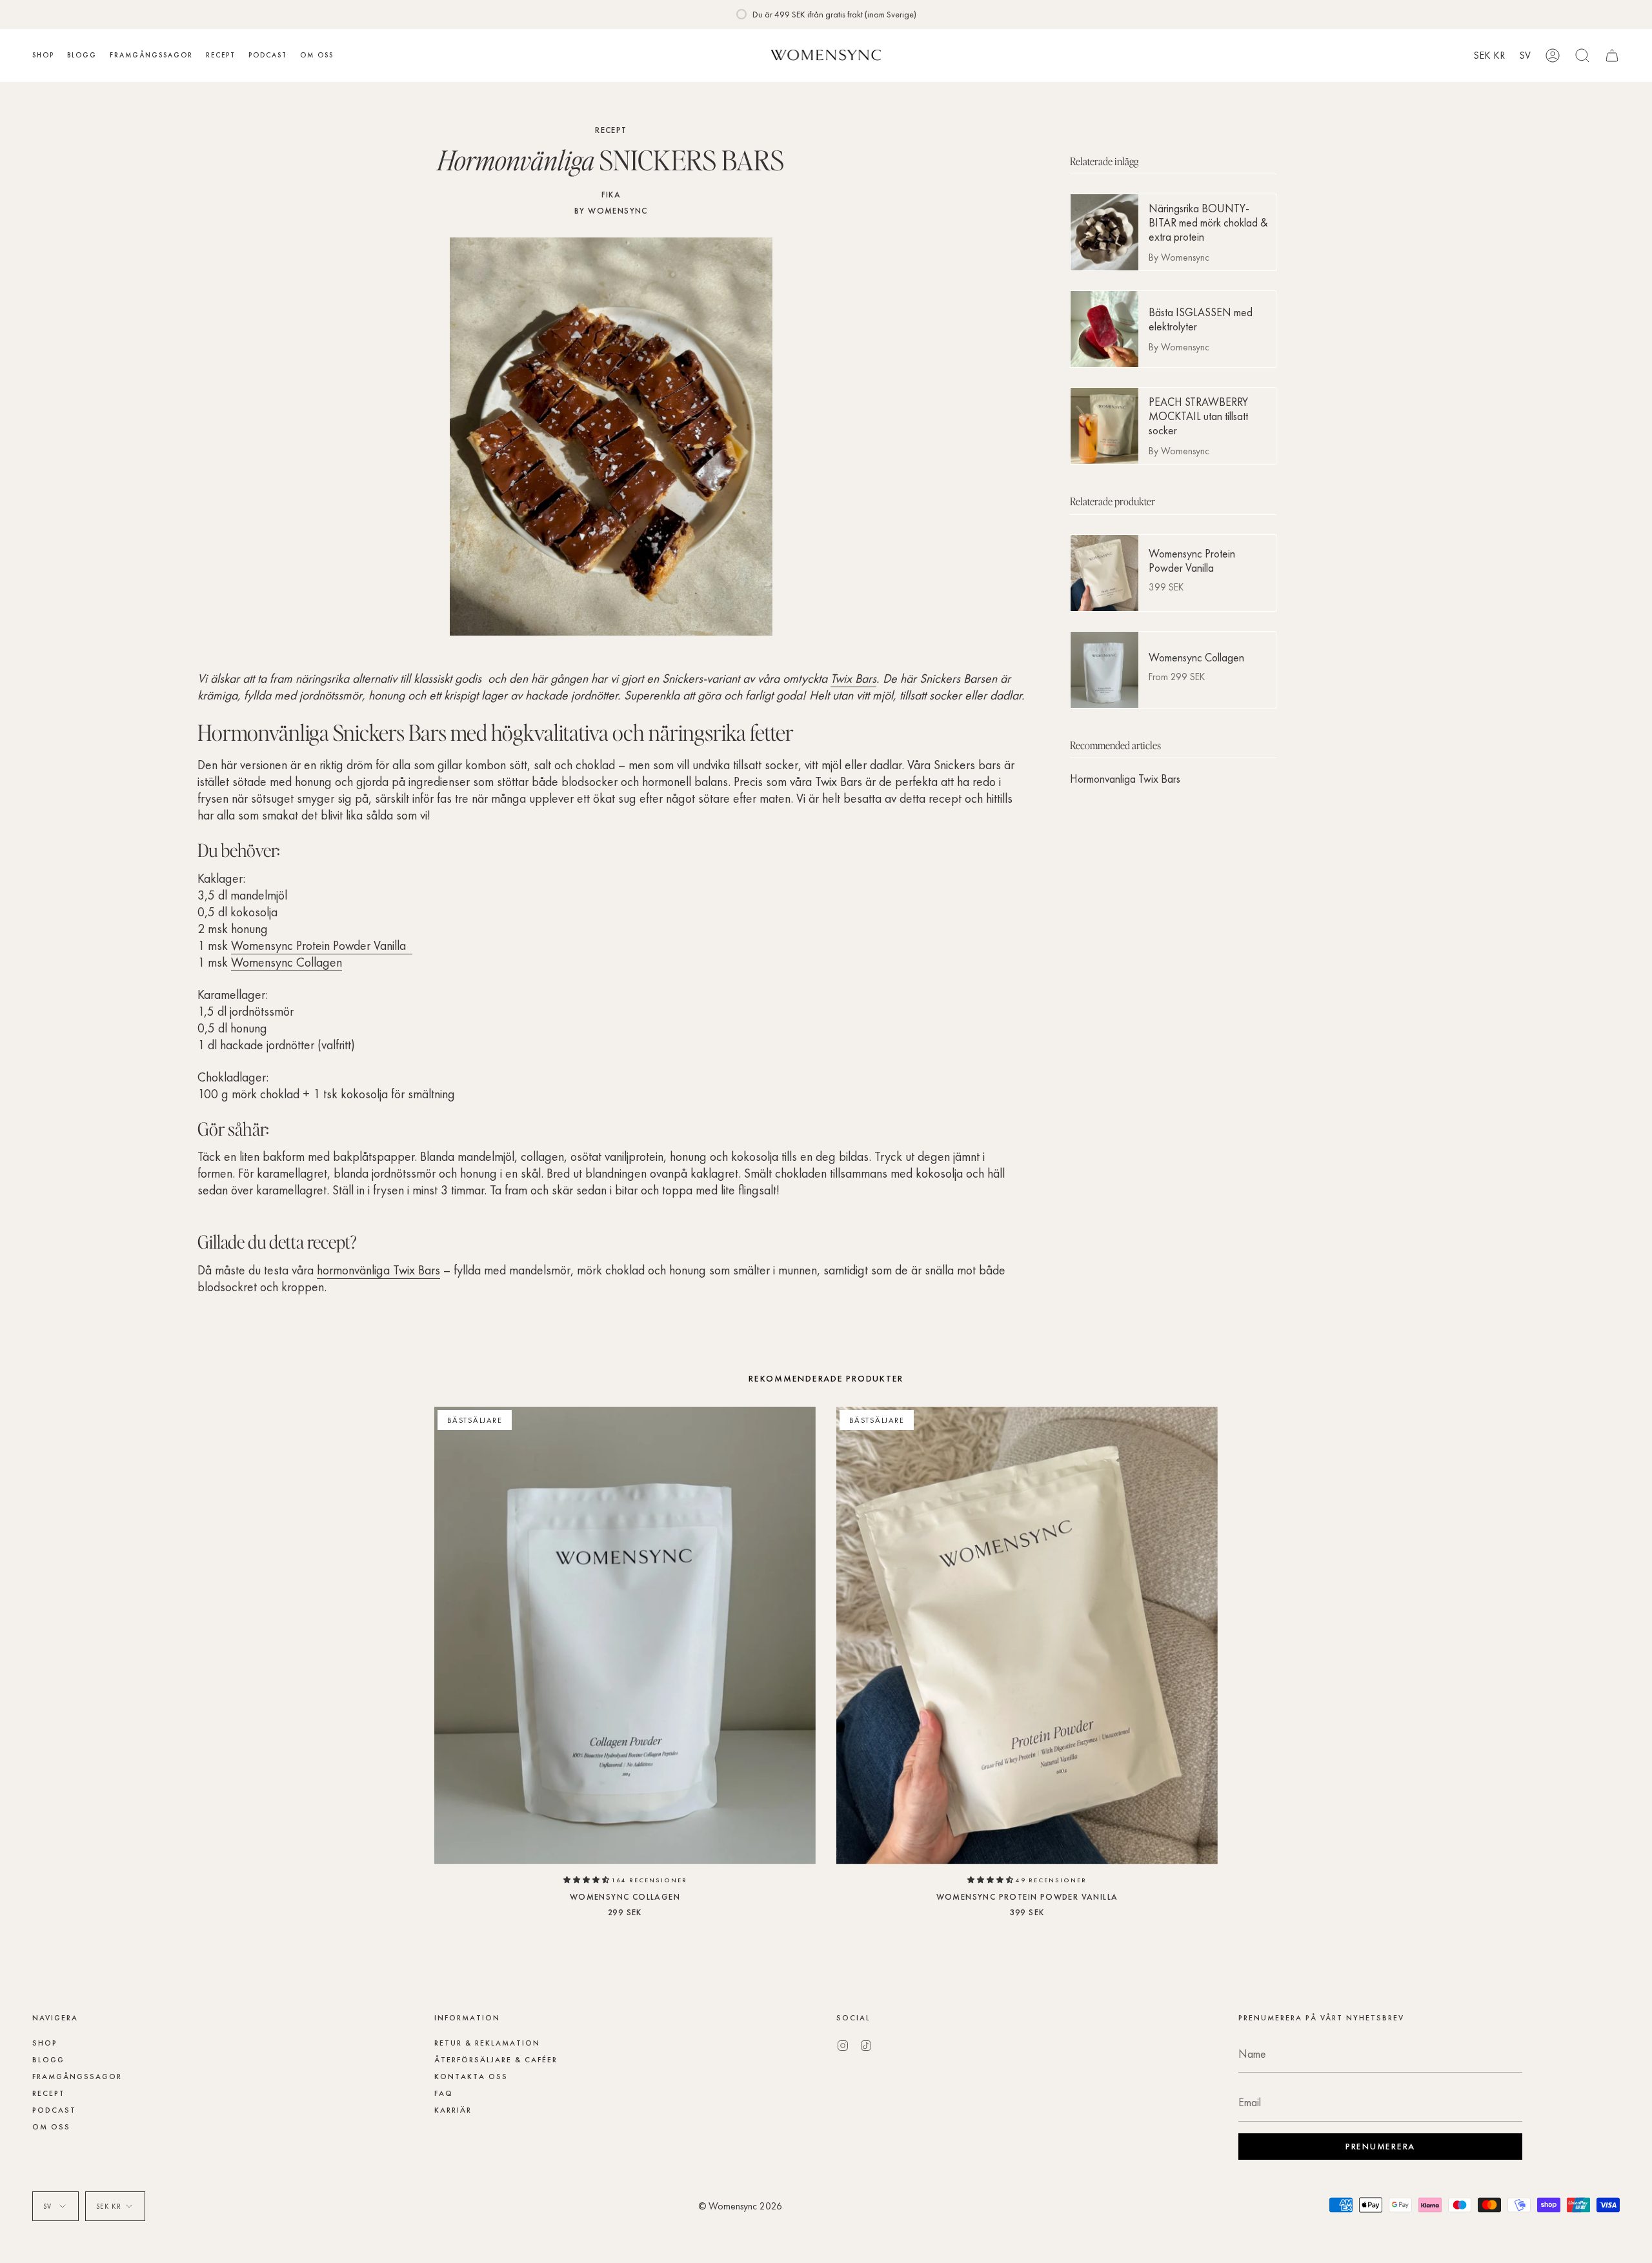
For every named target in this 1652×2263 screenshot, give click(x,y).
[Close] (1129, 1053)
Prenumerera (724, 1178)
